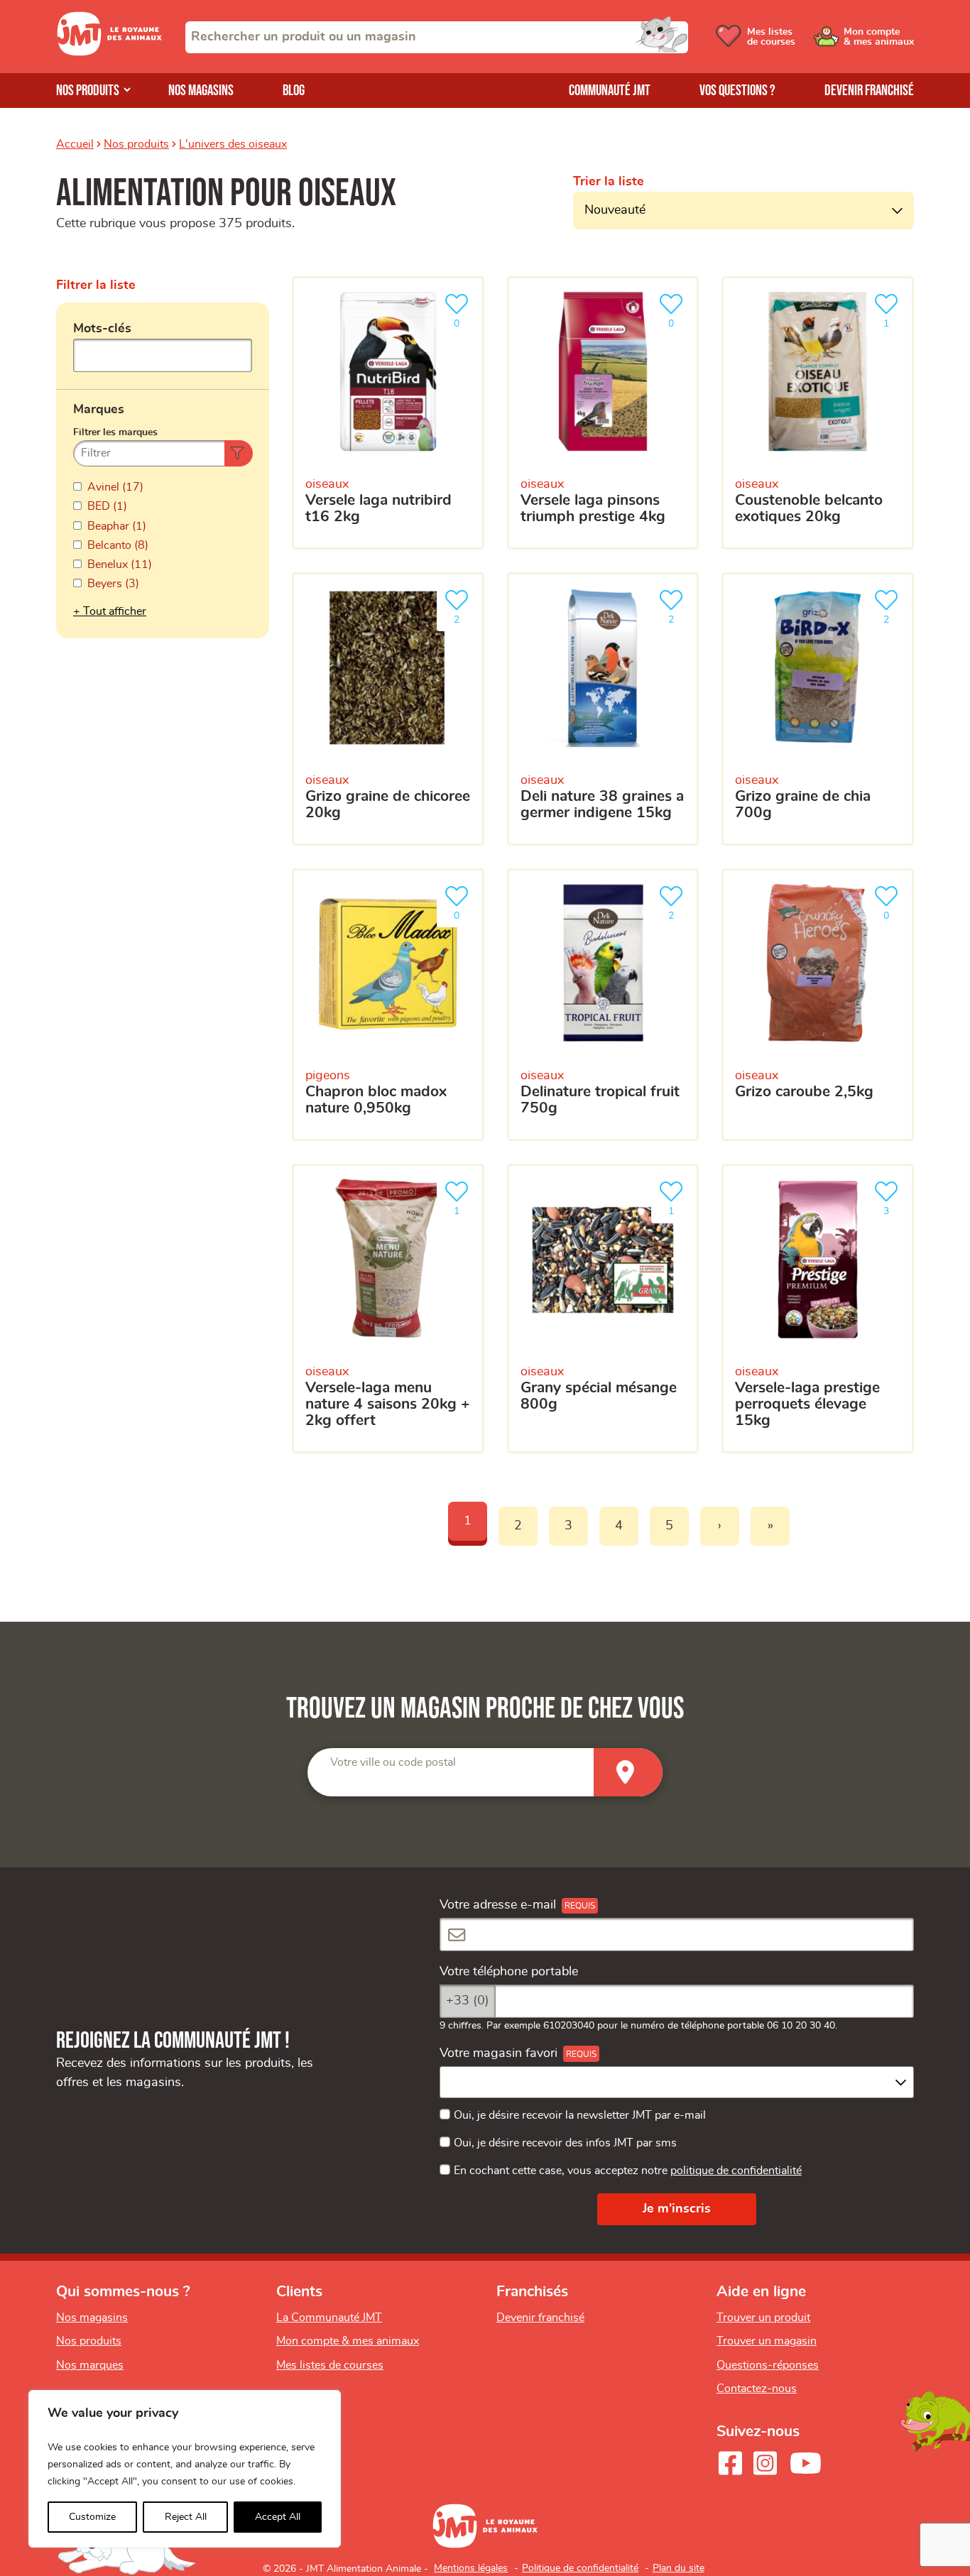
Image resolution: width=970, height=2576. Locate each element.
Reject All (186, 2517)
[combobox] (437, 37)
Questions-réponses (768, 2365)
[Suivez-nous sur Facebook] (730, 2463)
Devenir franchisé (869, 91)
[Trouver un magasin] (628, 1773)
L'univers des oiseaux (233, 144)
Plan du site (679, 2568)
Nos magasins (201, 91)
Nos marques (90, 2365)
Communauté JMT (610, 91)
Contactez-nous (757, 2389)
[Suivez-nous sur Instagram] (765, 2463)
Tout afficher (115, 611)
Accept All (278, 2517)
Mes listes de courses (330, 2365)
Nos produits (88, 91)
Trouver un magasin (767, 2341)
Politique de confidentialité (580, 2568)
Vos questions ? (737, 91)
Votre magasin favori (498, 2053)
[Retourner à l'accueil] (109, 53)
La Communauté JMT (329, 2318)
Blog (294, 91)
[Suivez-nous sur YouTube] (806, 2463)
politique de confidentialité (736, 2171)
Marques (99, 410)
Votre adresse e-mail (498, 1905)
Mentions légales (471, 2568)
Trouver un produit (763, 2318)
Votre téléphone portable (509, 1972)
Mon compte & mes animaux (348, 2341)
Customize (92, 2517)
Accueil (75, 144)
